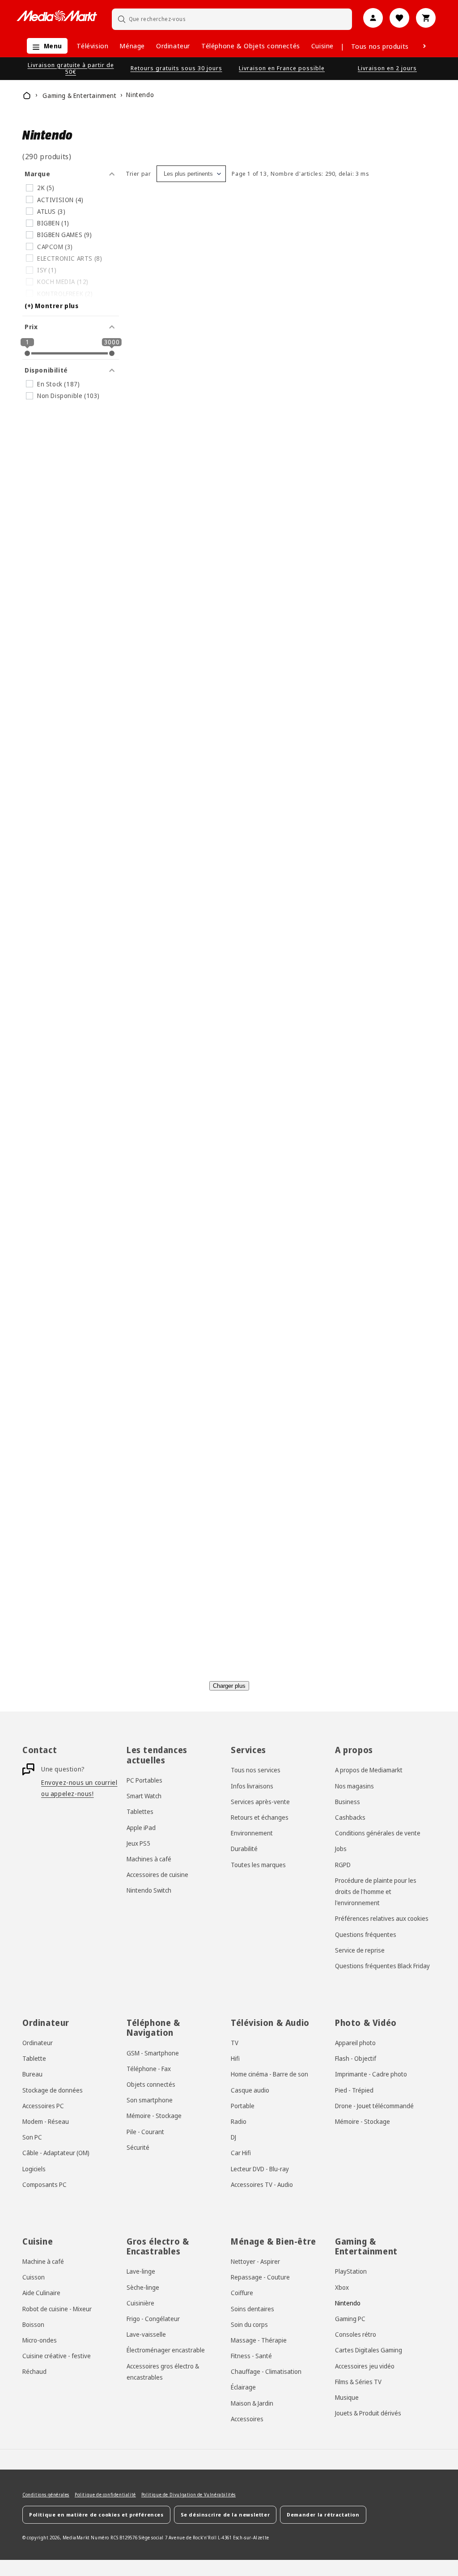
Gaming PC (350, 2319)
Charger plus (229, 1686)
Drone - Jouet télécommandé (374, 2106)
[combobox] (232, 19)
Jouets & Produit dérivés (368, 2413)
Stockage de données (53, 2090)
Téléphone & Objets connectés (251, 46)
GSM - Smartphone (153, 2053)
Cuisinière (140, 2303)
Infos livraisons (252, 1786)
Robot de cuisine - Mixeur (57, 2309)
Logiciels (34, 2169)
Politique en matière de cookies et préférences (96, 2515)
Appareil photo (355, 2043)
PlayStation (351, 2271)
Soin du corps (249, 2324)
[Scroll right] (424, 46)
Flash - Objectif (356, 2058)
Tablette (34, 2058)
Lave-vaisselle (146, 2334)
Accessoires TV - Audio (262, 2184)
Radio (239, 2121)
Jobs (341, 1849)
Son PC (32, 2137)
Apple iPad (141, 1828)
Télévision (92, 46)
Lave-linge (141, 2271)
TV (235, 2043)
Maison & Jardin (252, 2403)
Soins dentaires (252, 2309)
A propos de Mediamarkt (369, 1770)
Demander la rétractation (323, 2515)
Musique (347, 2397)
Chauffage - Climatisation (266, 2371)
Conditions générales (46, 2495)
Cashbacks (350, 1817)
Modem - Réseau (46, 2121)
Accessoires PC (43, 2106)
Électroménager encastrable (166, 2350)
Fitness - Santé (251, 2356)
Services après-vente (260, 1802)
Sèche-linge (143, 2287)
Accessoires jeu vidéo (365, 2366)
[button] (45, 46)
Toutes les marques (258, 1865)
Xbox (342, 2287)
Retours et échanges (260, 1817)
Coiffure (242, 2293)
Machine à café (43, 2261)
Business (348, 1802)
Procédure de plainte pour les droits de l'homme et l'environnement (376, 1892)
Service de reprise (360, 1950)
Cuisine (322, 46)
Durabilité (244, 1849)
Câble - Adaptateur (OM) (56, 2153)
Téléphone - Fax (149, 2069)
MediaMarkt (76, 2538)
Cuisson (34, 2277)
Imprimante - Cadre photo (371, 2074)
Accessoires (247, 2419)
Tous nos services (256, 1770)
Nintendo (348, 2303)
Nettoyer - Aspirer (255, 2261)
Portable (243, 2106)
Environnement (252, 1833)
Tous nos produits (380, 46)
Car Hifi (241, 2153)
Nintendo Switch (149, 1890)
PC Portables (144, 1780)
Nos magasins (354, 1786)
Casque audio (250, 2090)
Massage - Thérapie (259, 2340)
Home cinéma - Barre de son (269, 2074)
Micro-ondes (40, 2340)
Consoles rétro (356, 2334)
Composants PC (45, 2184)
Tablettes (140, 1811)
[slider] (27, 353)
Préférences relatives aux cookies (382, 1918)
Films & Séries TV (358, 2382)
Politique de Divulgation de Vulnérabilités (189, 2495)
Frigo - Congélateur (153, 2319)
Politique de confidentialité (105, 2495)
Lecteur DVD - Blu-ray (260, 2169)
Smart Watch (144, 1796)
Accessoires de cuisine (157, 1875)
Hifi (235, 2058)
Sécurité (138, 2147)
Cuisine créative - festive (57, 2356)
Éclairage (243, 2387)
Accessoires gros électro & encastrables (163, 2372)
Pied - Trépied (354, 2090)
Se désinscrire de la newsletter (225, 2515)
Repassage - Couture (260, 2277)
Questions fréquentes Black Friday (382, 1966)
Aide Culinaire (41, 2293)
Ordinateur (173, 46)
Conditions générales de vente (378, 1833)
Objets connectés (151, 2084)
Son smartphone (150, 2100)
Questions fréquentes (366, 1934)
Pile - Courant (145, 2132)
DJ (233, 2137)
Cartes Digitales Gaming (369, 2350)
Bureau (32, 2074)
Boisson (33, 2324)
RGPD (343, 1865)
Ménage (132, 46)
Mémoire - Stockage (154, 2116)
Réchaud (34, 2371)
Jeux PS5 (138, 1843)
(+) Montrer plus (52, 306)
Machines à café (149, 1859)
